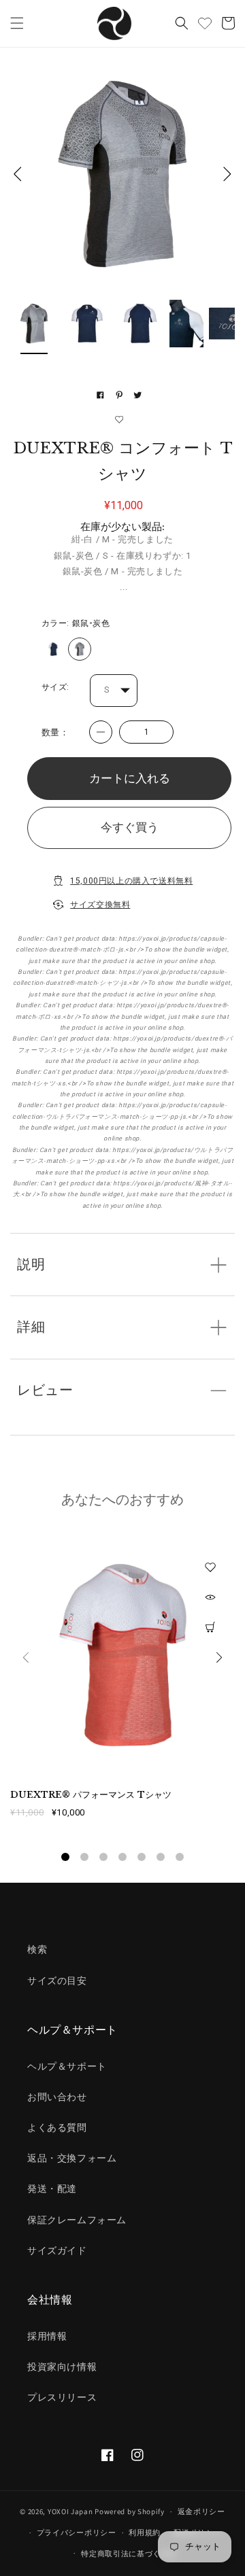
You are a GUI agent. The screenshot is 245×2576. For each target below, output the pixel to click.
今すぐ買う (130, 827)
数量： (55, 732)
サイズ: (55, 687)
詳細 (31, 1327)
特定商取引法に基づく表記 (129, 2554)
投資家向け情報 (62, 2367)
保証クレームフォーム (77, 2220)
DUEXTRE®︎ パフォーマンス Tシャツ (91, 1795)
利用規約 (145, 2533)
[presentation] (26, 1660)
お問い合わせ (57, 2097)
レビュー (45, 1390)
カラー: (76, 623)
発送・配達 (52, 2189)
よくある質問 (57, 2127)
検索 (37, 1949)
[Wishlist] (205, 23)
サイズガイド (57, 2250)
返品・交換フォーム (72, 2158)
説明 (31, 1265)
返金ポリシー (201, 2511)
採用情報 (47, 2336)
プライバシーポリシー (77, 2533)
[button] (17, 23)
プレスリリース (62, 2397)
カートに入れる (130, 778)
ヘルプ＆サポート (67, 2066)
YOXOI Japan (70, 2511)
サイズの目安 (57, 1981)
